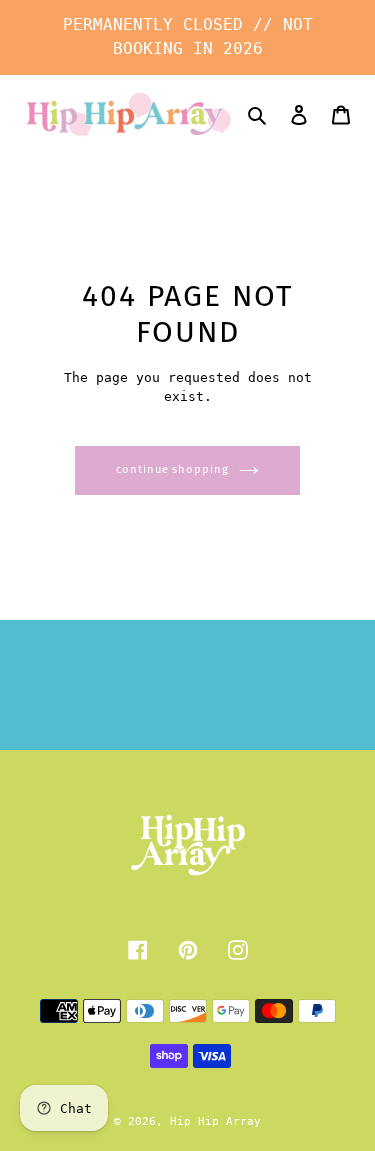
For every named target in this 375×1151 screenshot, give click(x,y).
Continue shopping (172, 469)
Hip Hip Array (215, 1121)
